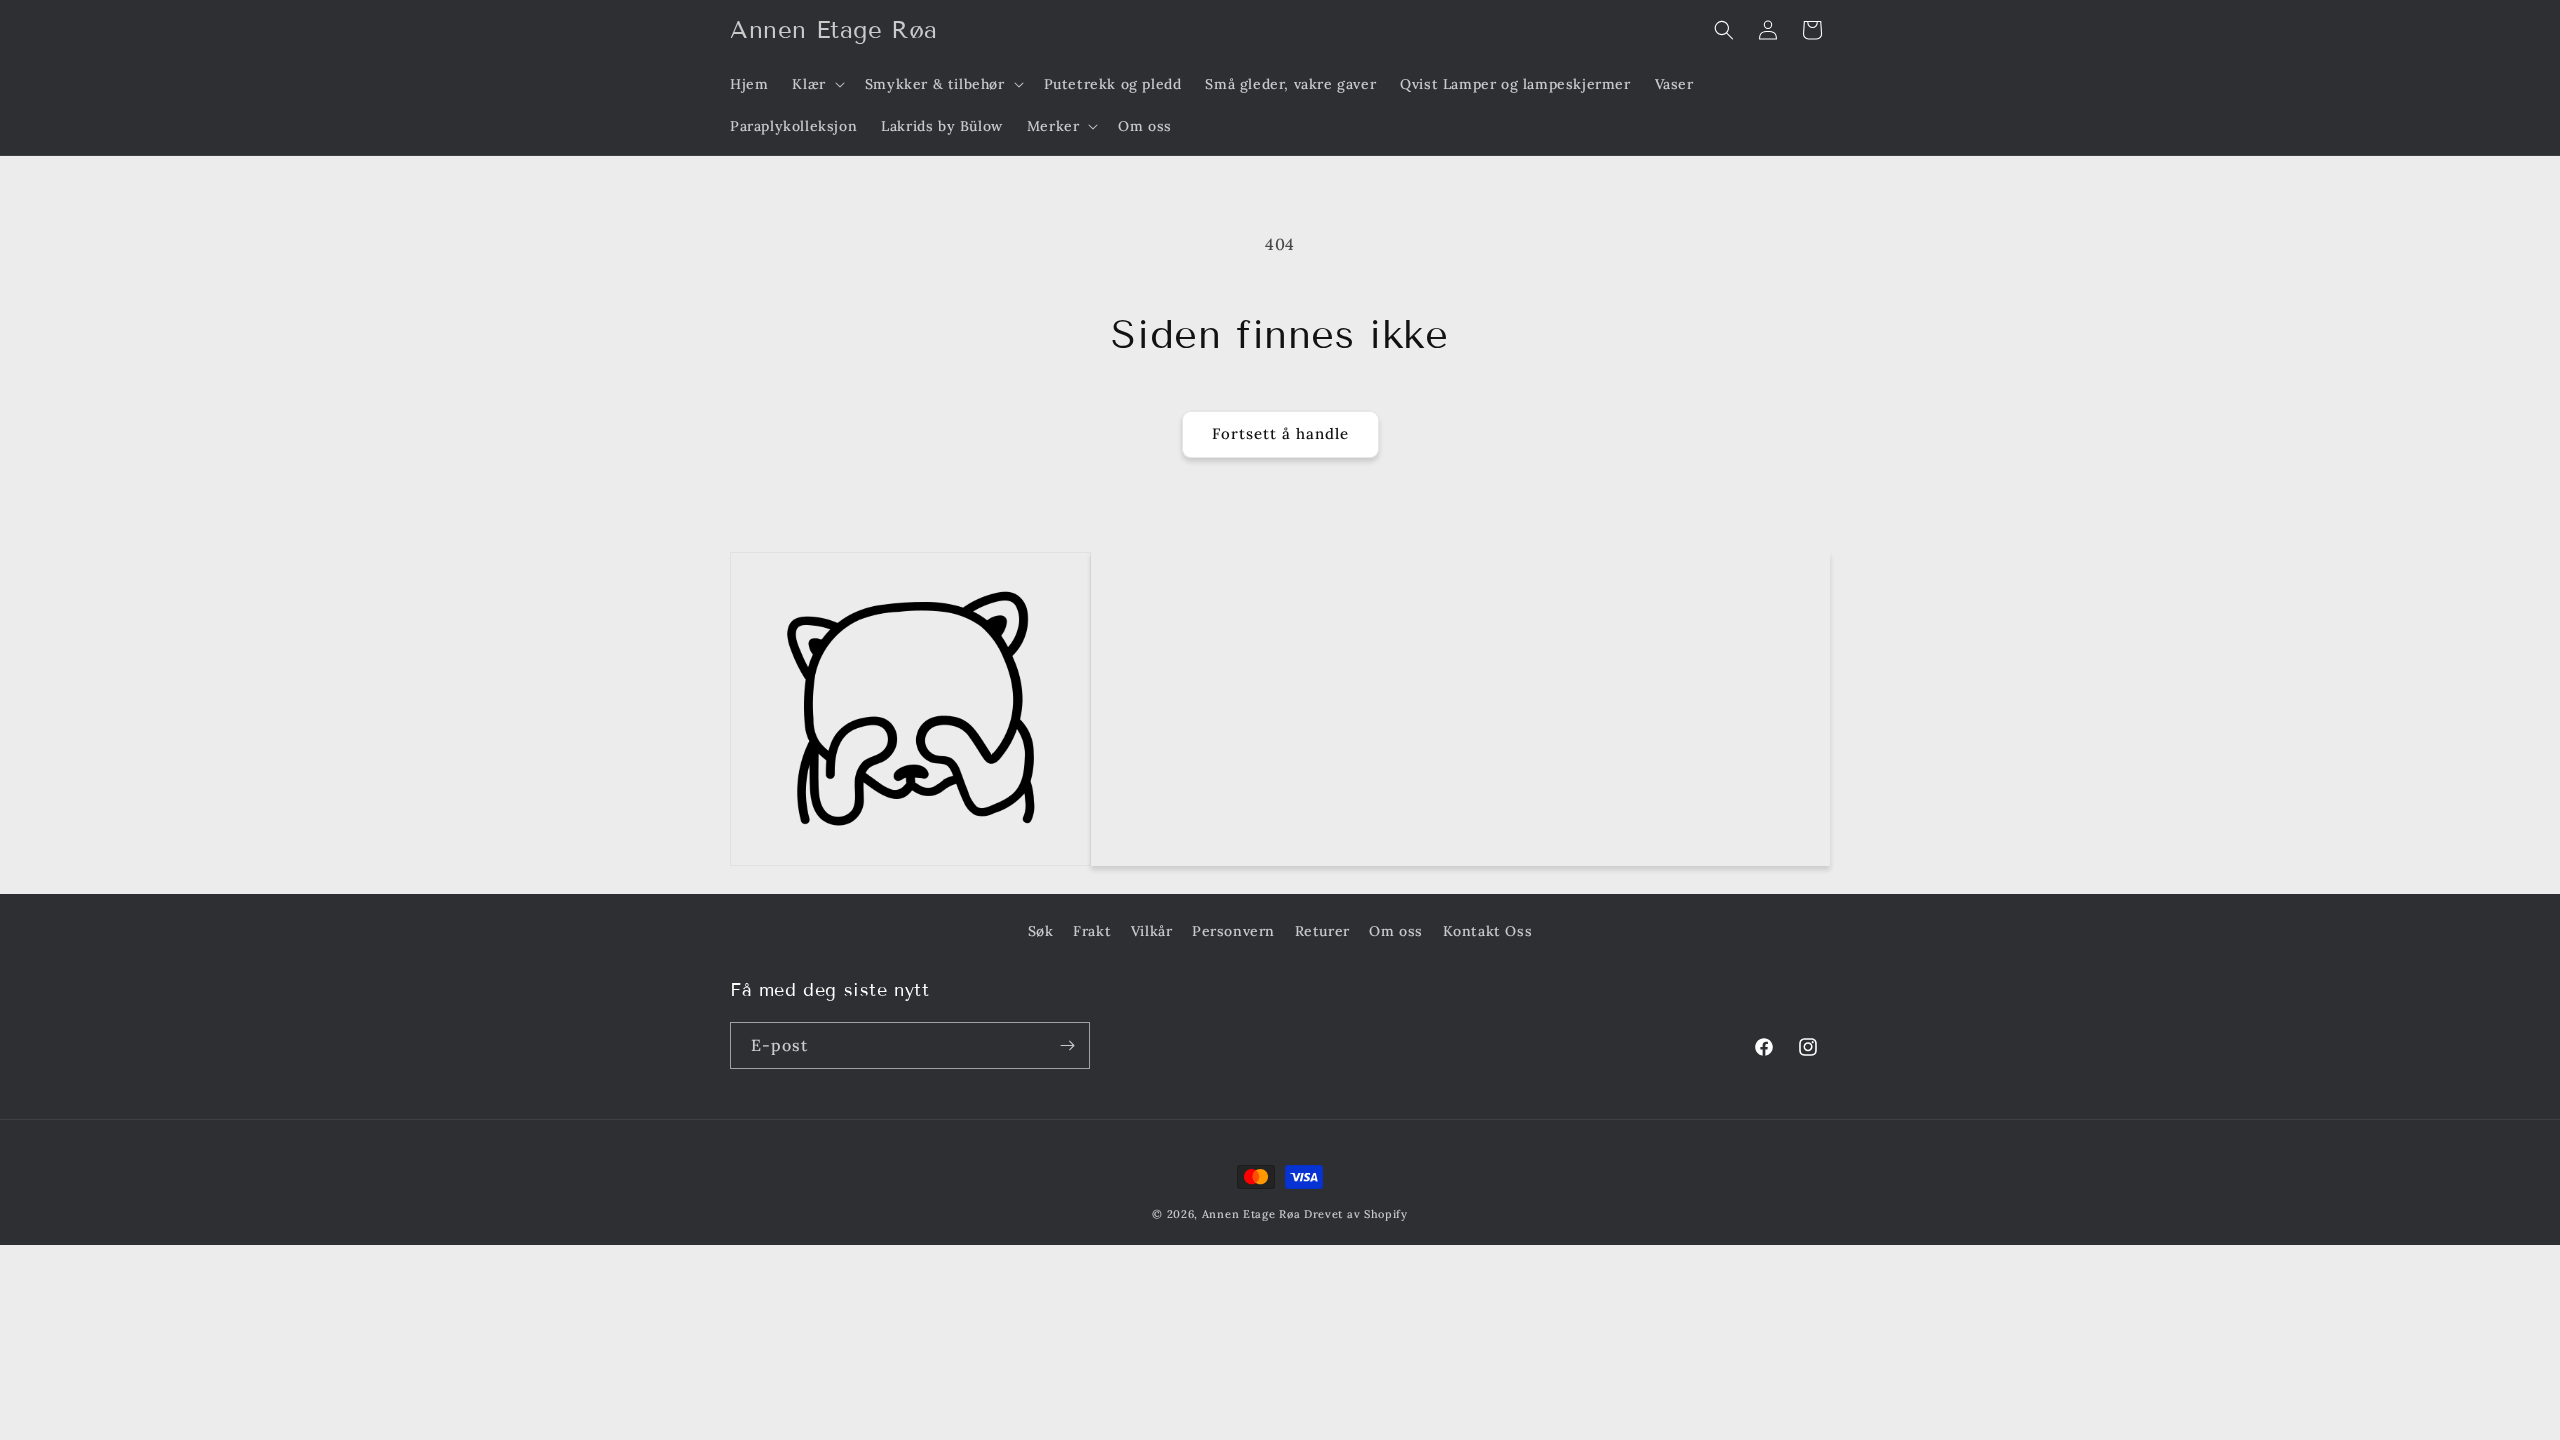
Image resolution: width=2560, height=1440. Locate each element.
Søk (1041, 931)
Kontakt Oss (1488, 931)
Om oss (1396, 931)
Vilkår (1152, 931)
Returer (1322, 931)
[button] (816, 84)
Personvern (1233, 931)
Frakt (1092, 931)
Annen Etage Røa (1251, 1214)
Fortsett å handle (1280, 433)
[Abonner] (1067, 1045)
